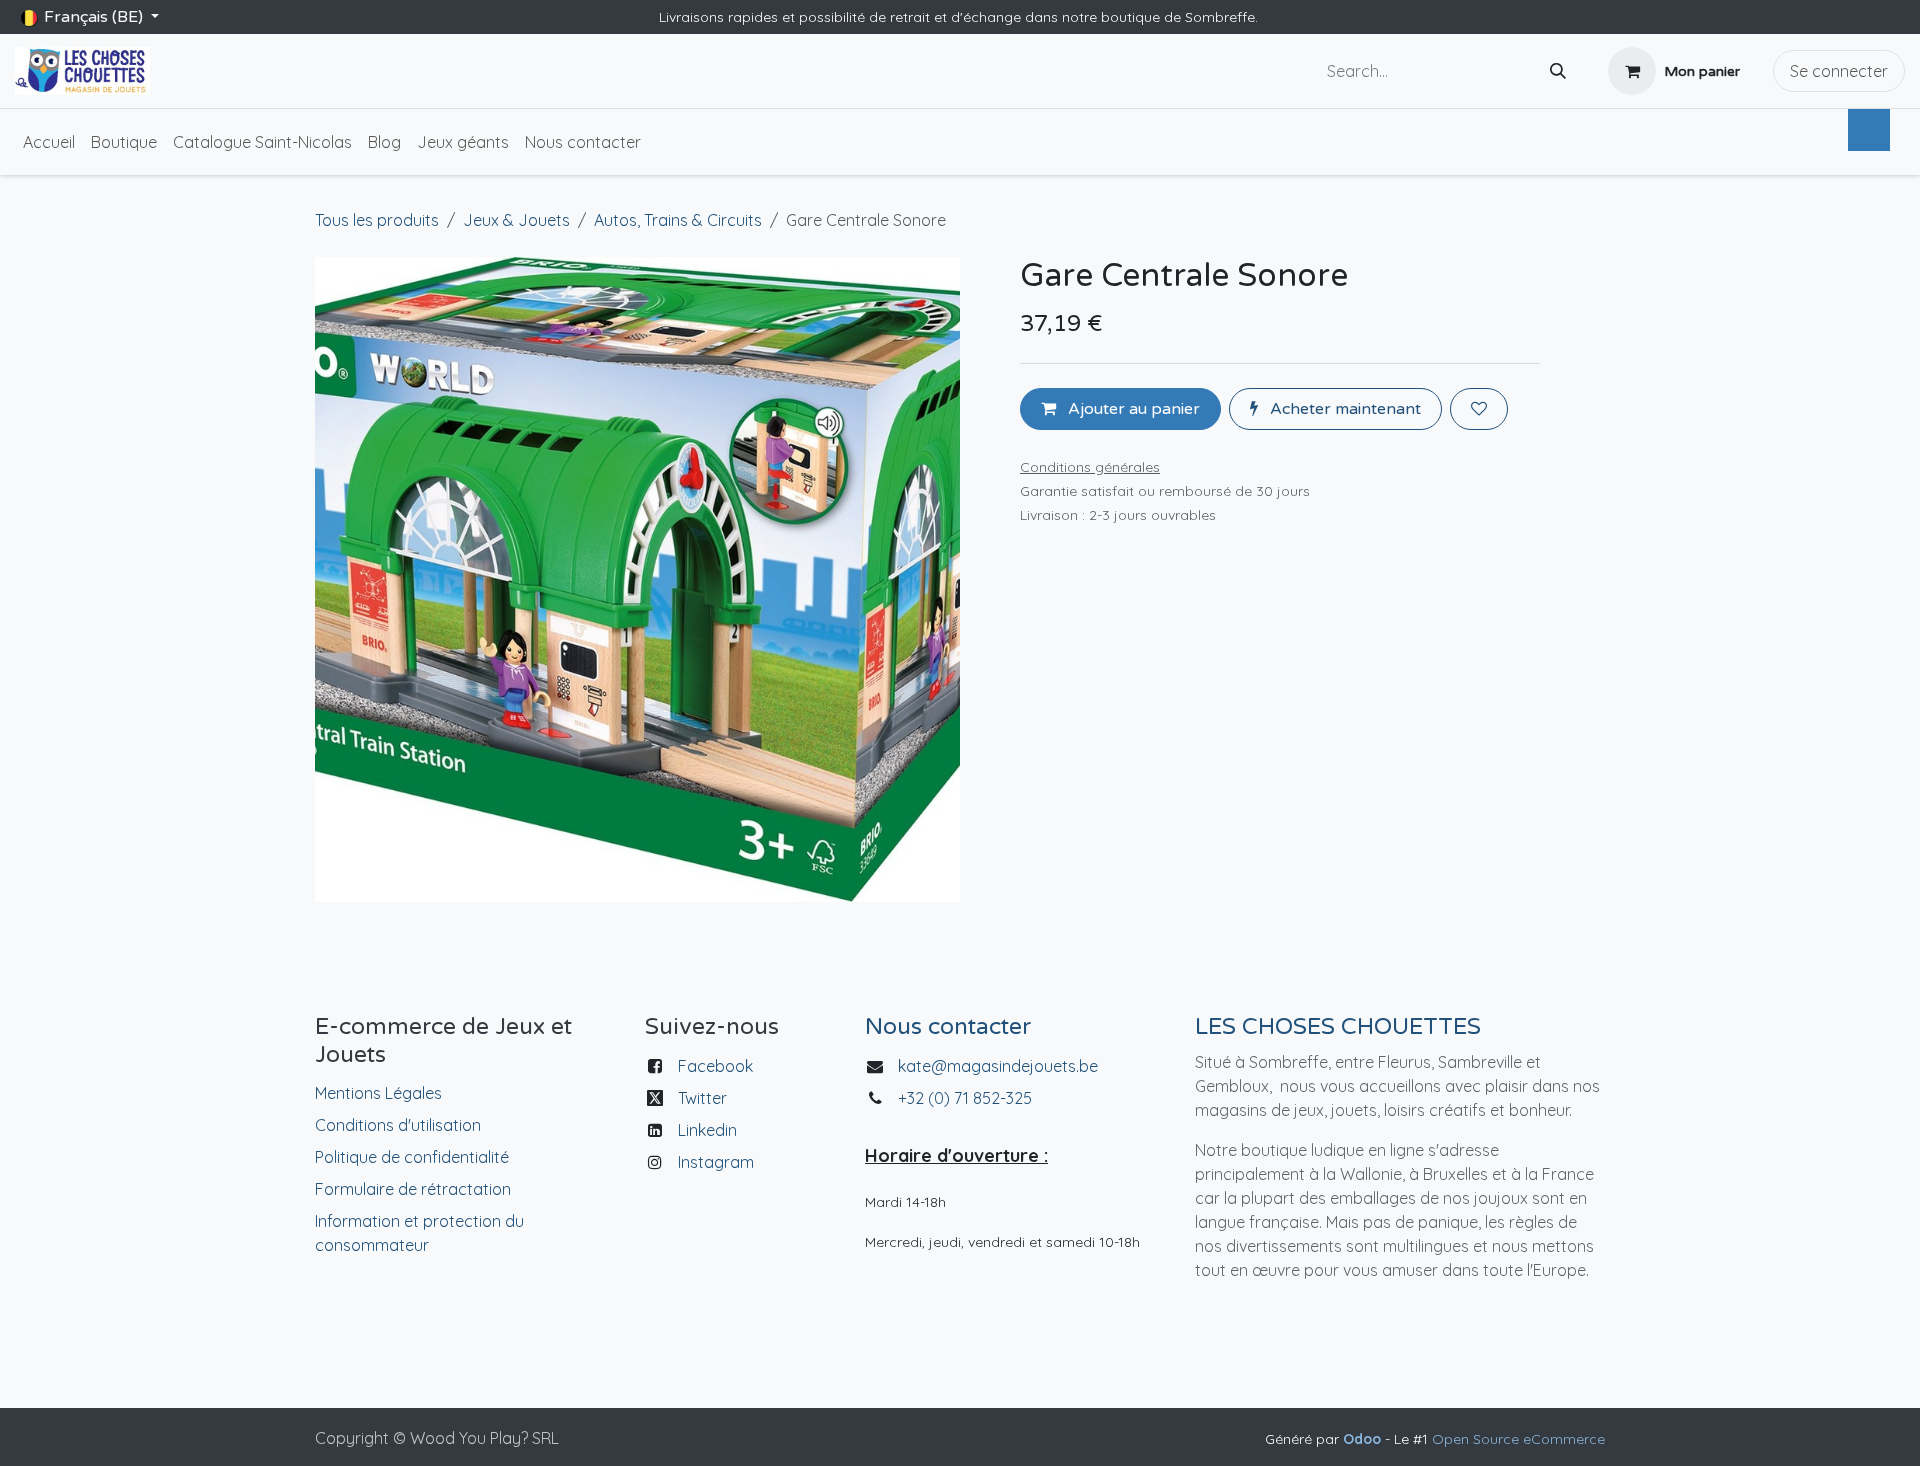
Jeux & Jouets (516, 220)
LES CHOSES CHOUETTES (1338, 1027)
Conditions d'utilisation (398, 1125)
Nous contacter (948, 1027)
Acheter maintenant (1343, 409)
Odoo (1364, 1439)
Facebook (715, 1066)
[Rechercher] (1558, 71)
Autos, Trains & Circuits (678, 220)
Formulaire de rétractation (413, 1189)
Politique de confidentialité (412, 1157)
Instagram (716, 1162)
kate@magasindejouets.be (998, 1066)
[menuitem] (49, 142)
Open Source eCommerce (1518, 1439)
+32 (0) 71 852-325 (967, 1098)
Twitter (702, 1098)
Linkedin (707, 1130)
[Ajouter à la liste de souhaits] (1479, 409)
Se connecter (1839, 71)
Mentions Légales (378, 1093)
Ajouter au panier (1132, 409)
